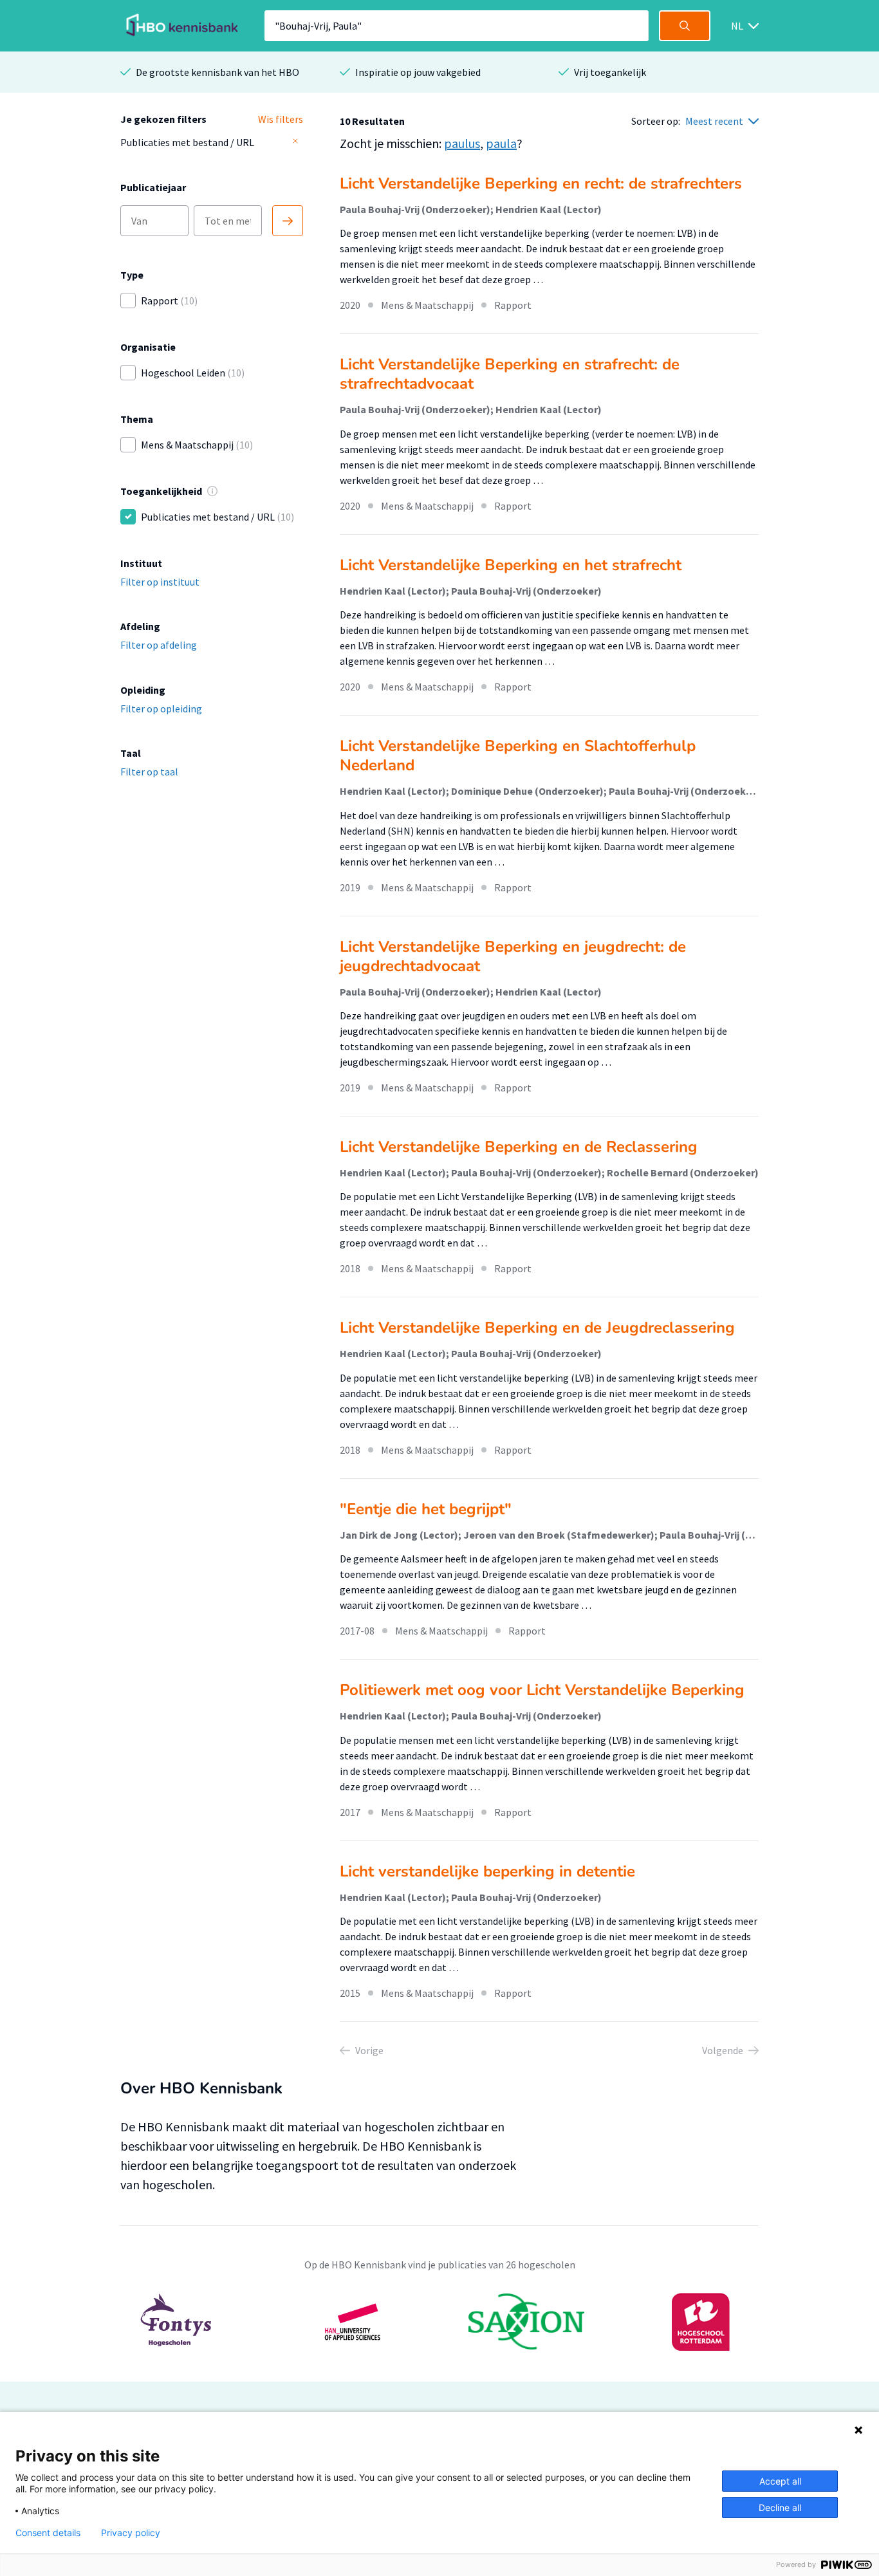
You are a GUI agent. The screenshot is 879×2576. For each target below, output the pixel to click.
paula (501, 143)
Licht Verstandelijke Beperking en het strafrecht (511, 565)
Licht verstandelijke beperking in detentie (487, 1871)
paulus (462, 143)
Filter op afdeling (159, 645)
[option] (439, 2322)
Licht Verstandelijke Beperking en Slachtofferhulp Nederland (518, 755)
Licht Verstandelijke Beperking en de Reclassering (519, 1147)
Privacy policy (131, 2533)
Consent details (48, 2533)
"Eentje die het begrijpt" (426, 1509)
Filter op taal (149, 772)
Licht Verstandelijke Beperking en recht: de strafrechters (541, 183)
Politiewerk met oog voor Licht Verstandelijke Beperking (542, 1690)
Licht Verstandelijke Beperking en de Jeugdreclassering (537, 1328)
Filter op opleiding (161, 709)
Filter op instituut (160, 582)
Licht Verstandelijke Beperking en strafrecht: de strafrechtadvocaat (510, 374)
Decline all (780, 2507)
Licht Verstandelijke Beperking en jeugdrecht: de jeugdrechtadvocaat (513, 956)
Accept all (780, 2481)
